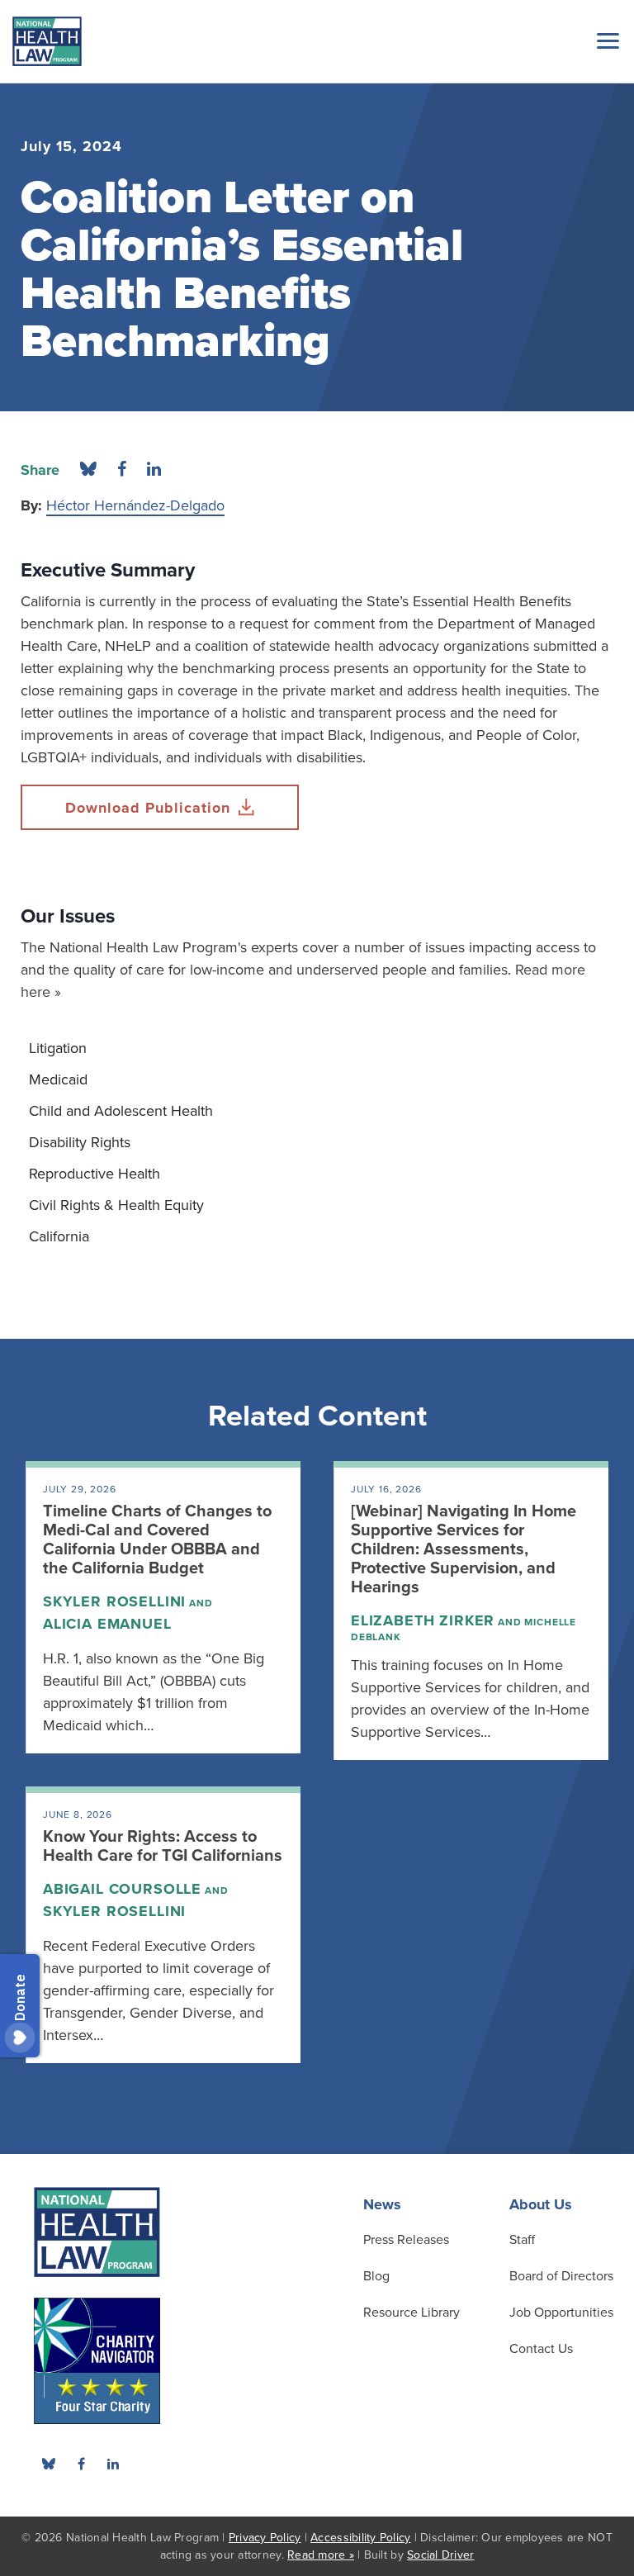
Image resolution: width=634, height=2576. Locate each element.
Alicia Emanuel (107, 1624)
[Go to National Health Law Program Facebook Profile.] (81, 2464)
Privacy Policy (265, 2538)
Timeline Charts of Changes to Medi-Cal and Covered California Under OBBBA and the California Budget (157, 1540)
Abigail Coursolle (122, 1889)
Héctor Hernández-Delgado (135, 505)
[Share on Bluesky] (88, 470)
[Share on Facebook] (122, 470)
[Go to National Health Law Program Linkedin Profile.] (113, 2464)
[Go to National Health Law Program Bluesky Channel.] (49, 2464)
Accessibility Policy (360, 2538)
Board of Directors (561, 2276)
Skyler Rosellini (114, 1601)
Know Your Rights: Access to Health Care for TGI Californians (163, 1846)
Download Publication (148, 808)
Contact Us (541, 2349)
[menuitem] (317, 1048)
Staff (522, 2240)
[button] (605, 40)
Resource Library (412, 2313)
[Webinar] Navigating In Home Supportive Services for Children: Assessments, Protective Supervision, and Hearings (464, 1549)
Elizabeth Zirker (423, 1620)
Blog (376, 2276)
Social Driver (440, 2555)
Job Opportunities (561, 2313)
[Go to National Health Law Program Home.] (47, 41)
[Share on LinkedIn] (154, 470)
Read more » (321, 2555)
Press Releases (406, 2240)
